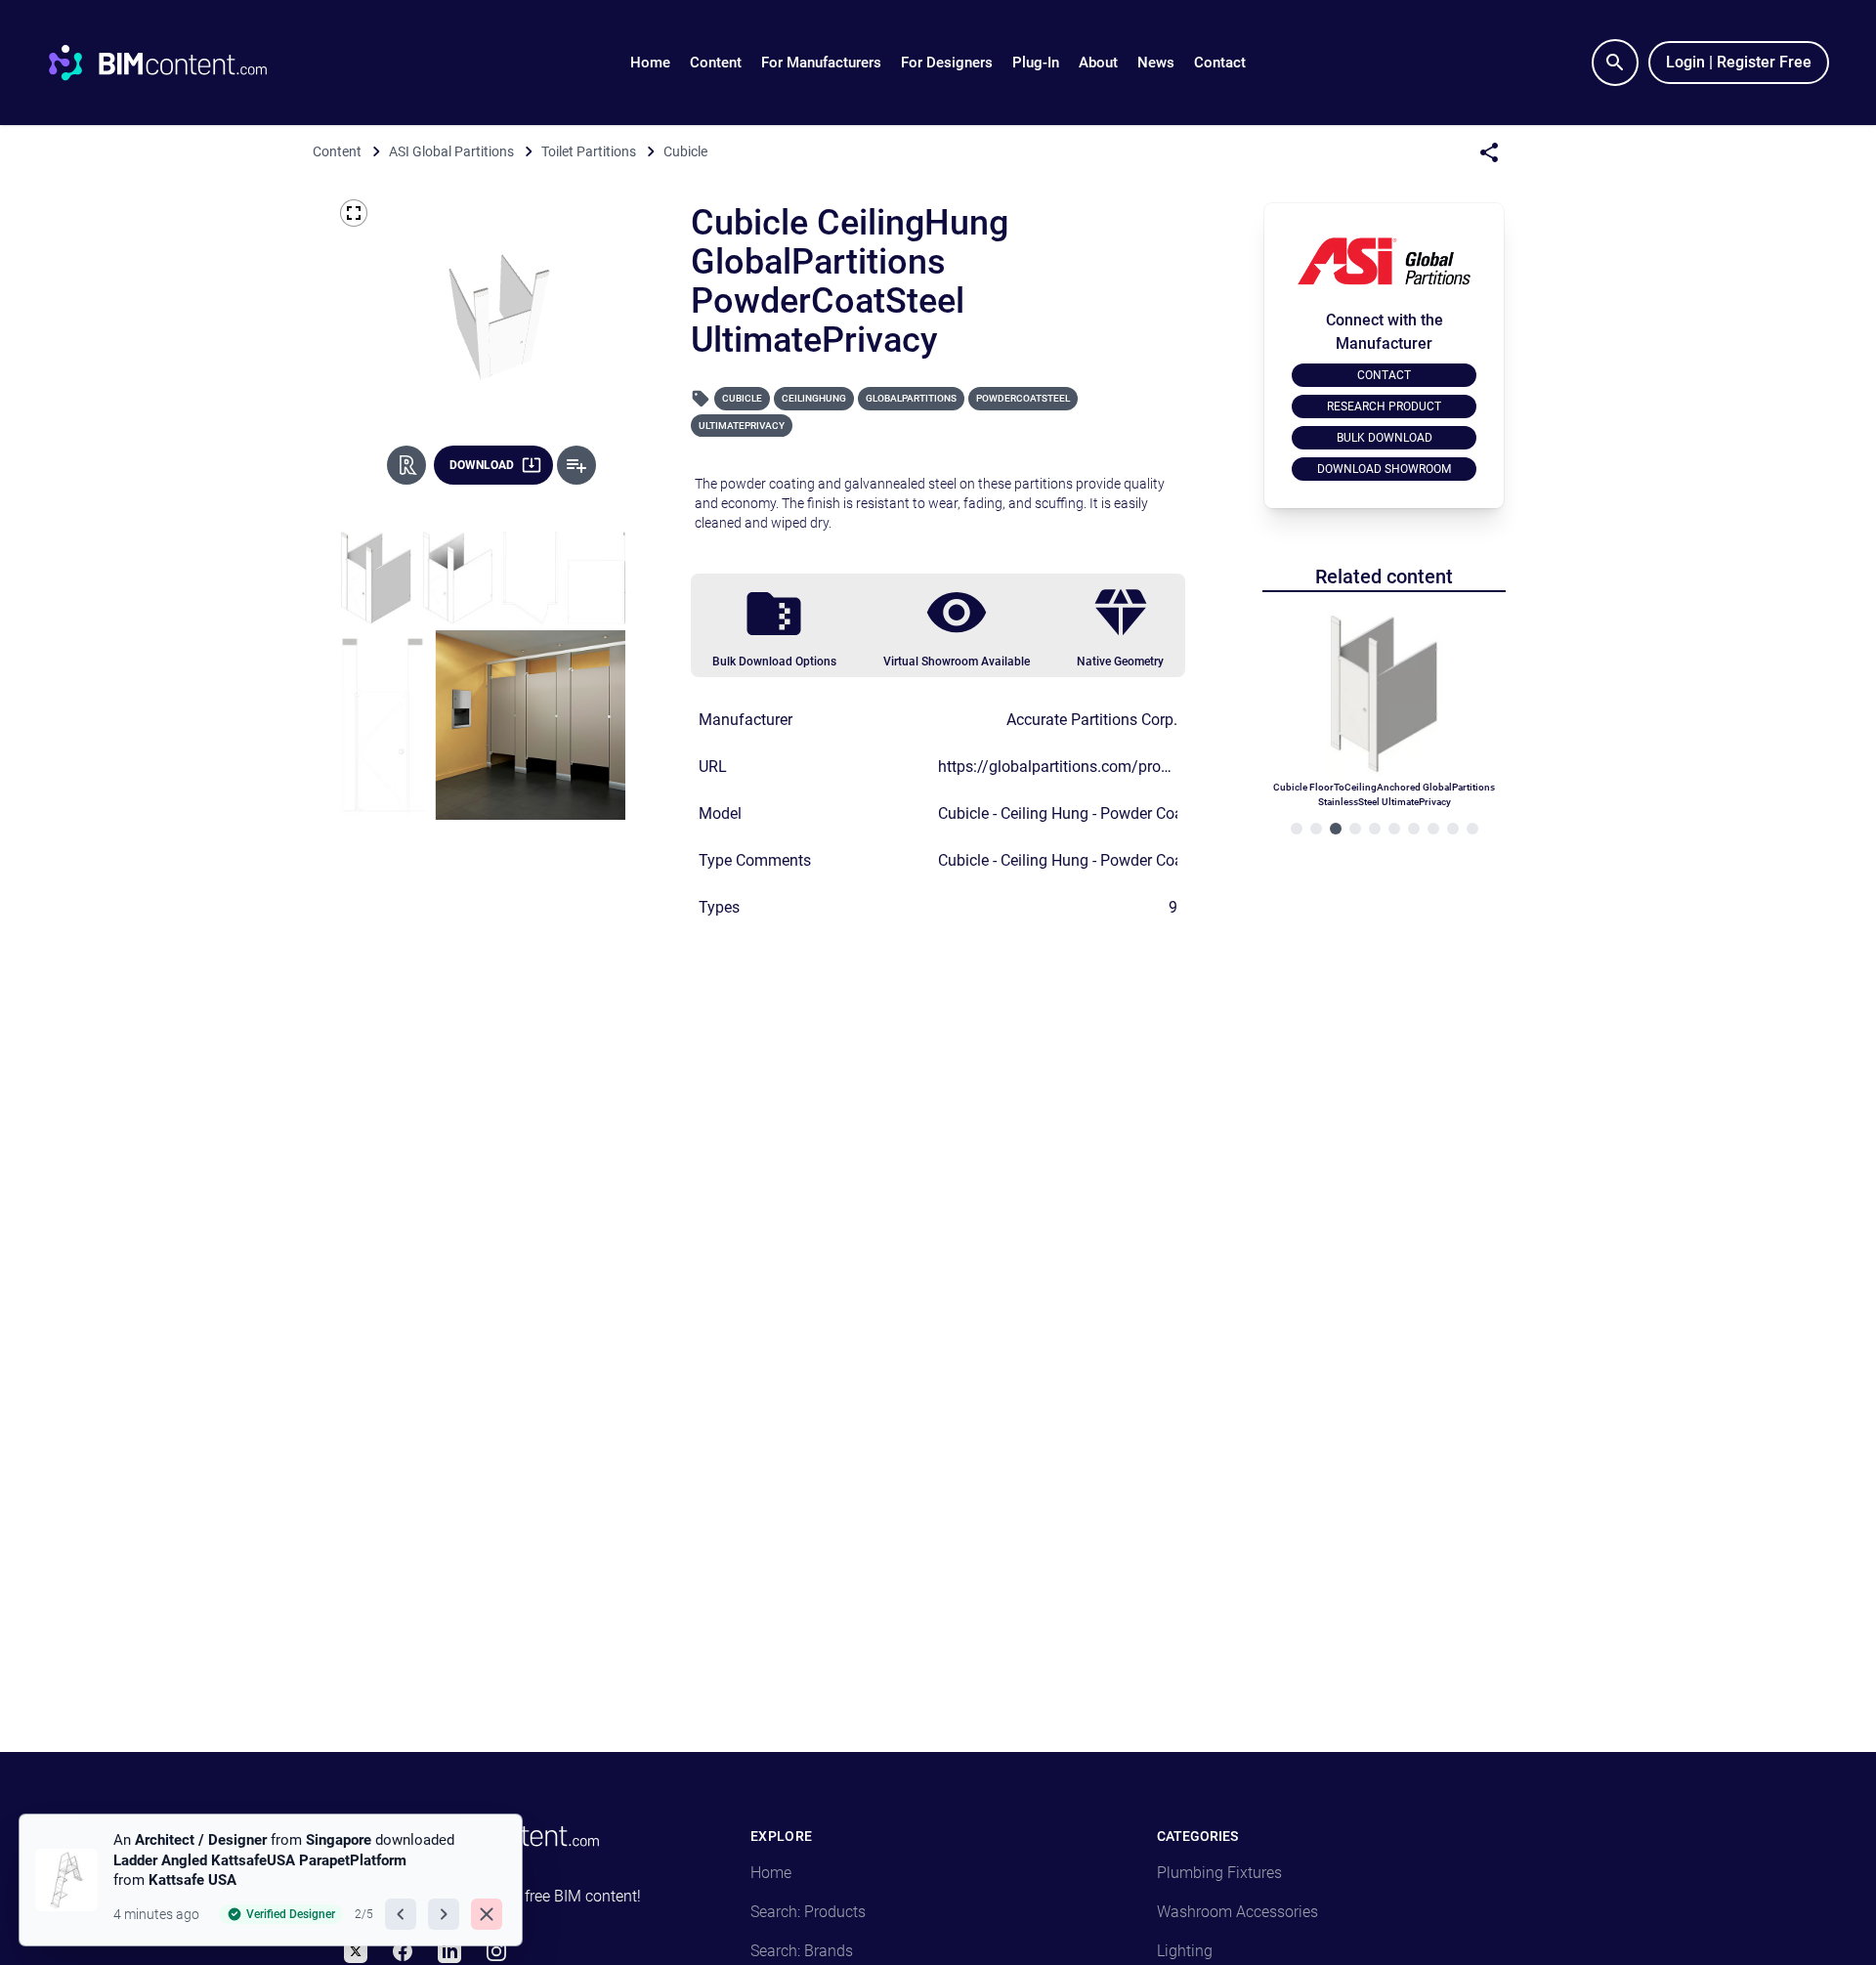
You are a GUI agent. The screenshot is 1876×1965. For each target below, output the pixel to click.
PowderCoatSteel (1023, 398)
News (1156, 63)
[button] (716, 63)
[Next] (444, 1914)
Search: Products (808, 1912)
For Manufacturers (821, 63)
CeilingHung (814, 398)
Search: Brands (802, 1951)
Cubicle (742, 398)
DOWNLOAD (482, 465)
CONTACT (1384, 375)
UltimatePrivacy (742, 426)
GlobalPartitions (911, 398)
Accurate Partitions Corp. (1092, 720)
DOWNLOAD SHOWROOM (1384, 469)
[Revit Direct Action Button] (406, 465)
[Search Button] (1615, 63)
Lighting (1185, 1951)
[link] (271, 1880)
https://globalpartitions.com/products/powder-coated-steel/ (1144, 767)
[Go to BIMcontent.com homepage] (176, 63)
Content (716, 63)
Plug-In (1036, 63)
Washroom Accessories (1237, 1912)
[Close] (487, 1914)
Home (650, 63)
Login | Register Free (1739, 62)
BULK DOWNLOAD (1385, 438)
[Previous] (401, 1914)
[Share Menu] (1489, 152)
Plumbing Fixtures (1219, 1873)
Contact (1220, 63)
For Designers (947, 63)
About (1098, 63)
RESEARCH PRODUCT (1384, 406)
